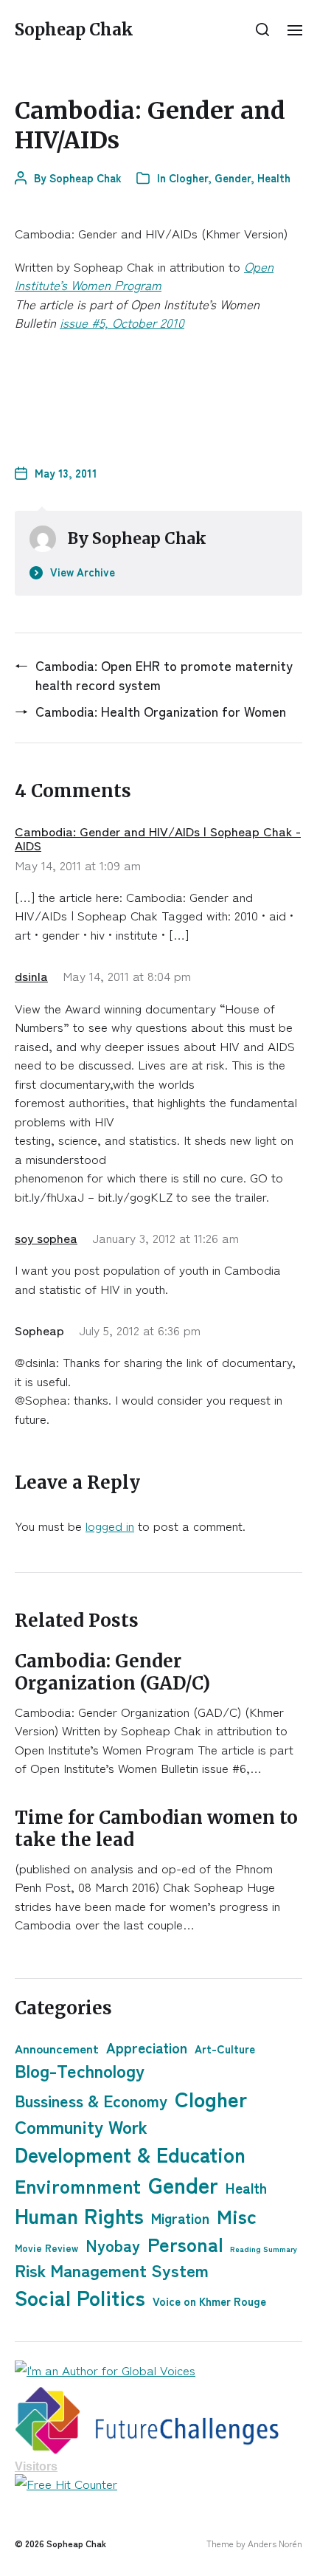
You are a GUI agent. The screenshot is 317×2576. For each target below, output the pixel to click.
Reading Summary (264, 2249)
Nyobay (113, 2245)
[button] (263, 30)
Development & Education (130, 2154)
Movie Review (46, 2248)
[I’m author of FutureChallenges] (158, 2421)
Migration (180, 2218)
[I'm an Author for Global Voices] (158, 2370)
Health (274, 178)
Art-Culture (225, 2048)
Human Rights (79, 2215)
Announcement (57, 2048)
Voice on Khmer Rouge (209, 2301)
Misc (237, 2215)
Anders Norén (275, 2543)
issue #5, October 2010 (122, 322)
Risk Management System (112, 2270)
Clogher (188, 178)
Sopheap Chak (74, 30)
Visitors (36, 2466)
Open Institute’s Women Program (144, 276)
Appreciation (147, 2047)
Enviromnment (78, 2185)
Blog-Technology (80, 2070)
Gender (233, 178)
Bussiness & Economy (91, 2100)
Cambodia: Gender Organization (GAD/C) (112, 1672)
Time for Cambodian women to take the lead (156, 1829)
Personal (185, 2243)
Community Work (81, 2126)
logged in (110, 1525)
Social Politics (80, 2297)
